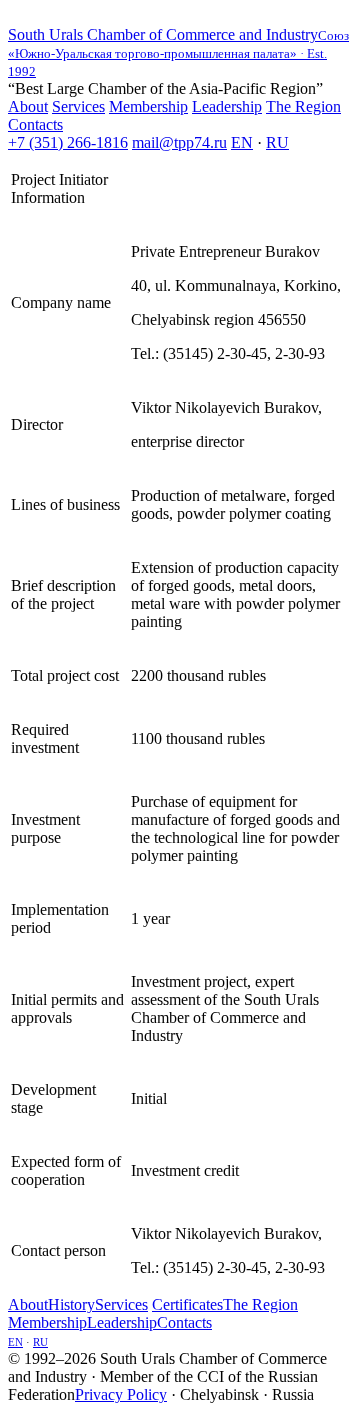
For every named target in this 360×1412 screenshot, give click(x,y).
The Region (303, 106)
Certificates (187, 1304)
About (28, 106)
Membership (148, 106)
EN (242, 142)
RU (277, 142)
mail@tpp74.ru (179, 142)
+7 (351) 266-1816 (68, 142)
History (71, 1304)
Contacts (35, 124)
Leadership (227, 106)
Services (78, 106)
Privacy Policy (121, 1394)
